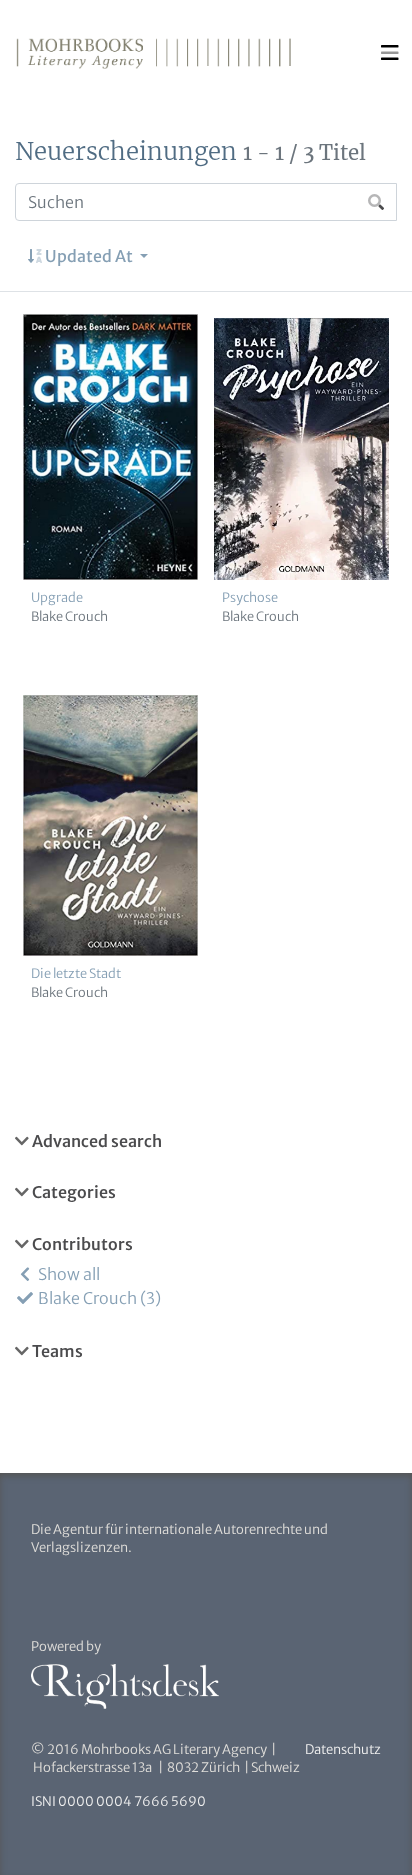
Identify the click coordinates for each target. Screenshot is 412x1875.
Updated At (89, 256)
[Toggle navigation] (390, 53)
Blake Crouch (69, 616)
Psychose (250, 597)
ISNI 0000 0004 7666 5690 (118, 1801)
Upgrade (57, 597)
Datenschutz (343, 1749)
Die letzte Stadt (76, 973)
